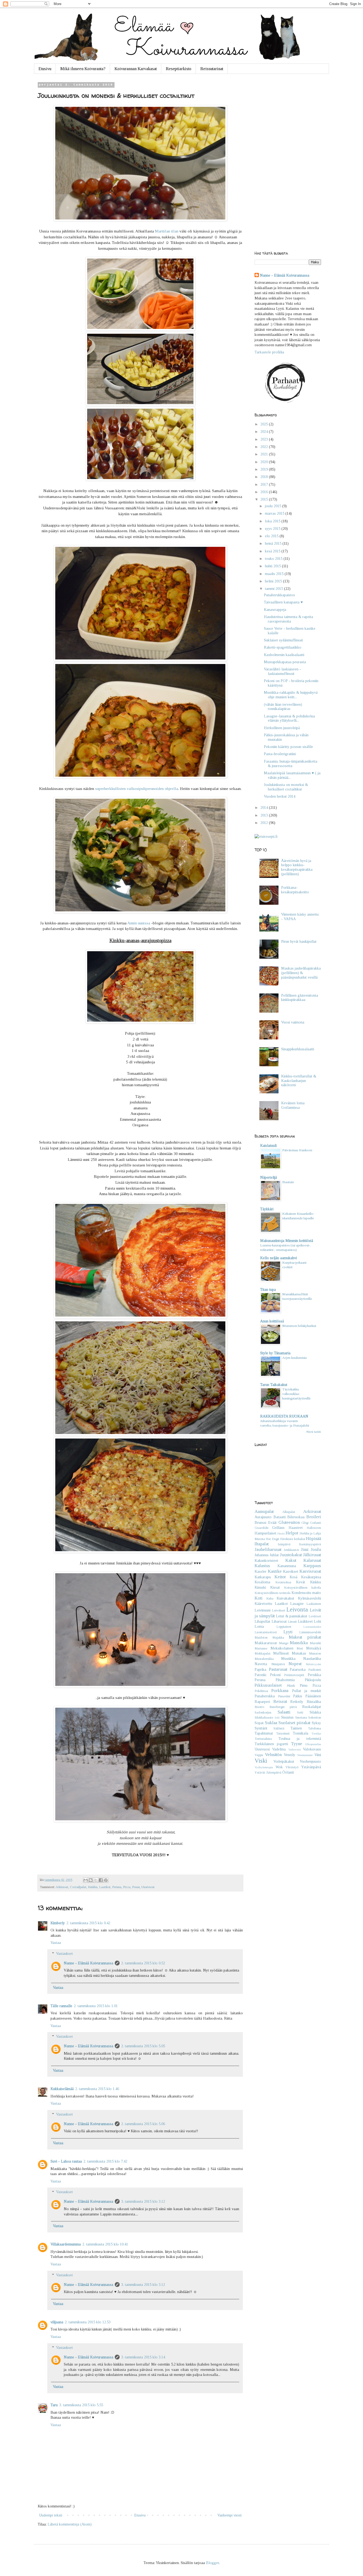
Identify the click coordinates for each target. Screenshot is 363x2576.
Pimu (304, 1685)
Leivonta (297, 1610)
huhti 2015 (273, 566)
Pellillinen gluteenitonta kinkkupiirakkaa (300, 998)
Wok (279, 1767)
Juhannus (262, 1555)
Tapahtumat (264, 1733)
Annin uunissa (138, 923)
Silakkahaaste (264, 1718)
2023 (265, 439)
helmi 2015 (274, 581)
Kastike (275, 1571)
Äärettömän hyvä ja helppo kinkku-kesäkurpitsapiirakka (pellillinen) (297, 867)
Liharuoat (279, 1621)
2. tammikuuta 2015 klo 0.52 (143, 1963)
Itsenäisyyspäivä (310, 1544)
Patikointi (315, 1670)
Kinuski (260, 1587)
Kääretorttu (263, 1604)
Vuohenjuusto (310, 1761)
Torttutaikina (263, 1739)
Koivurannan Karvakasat (136, 69)
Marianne (261, 1648)
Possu (136, 1887)
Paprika (260, 1670)
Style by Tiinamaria (275, 1353)
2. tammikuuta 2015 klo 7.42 (105, 2161)
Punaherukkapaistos (279, 595)
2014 (265, 808)
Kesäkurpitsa (311, 1577)
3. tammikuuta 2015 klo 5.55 (81, 2405)
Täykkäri (267, 1209)
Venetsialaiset (305, 1755)
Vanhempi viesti (229, 2515)
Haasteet (296, 1528)
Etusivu (45, 69)
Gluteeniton (289, 1522)
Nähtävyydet (313, 1664)
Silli (277, 1718)
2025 (265, 424)
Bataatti (280, 1517)
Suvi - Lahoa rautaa (66, 2161)
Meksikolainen (282, 1648)
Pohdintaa (261, 1691)
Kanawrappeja (275, 610)
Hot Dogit (272, 1539)
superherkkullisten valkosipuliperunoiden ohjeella (137, 788)
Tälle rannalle (61, 2006)
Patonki (260, 1675)
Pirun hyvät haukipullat (299, 942)
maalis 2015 (275, 574)
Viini (318, 1755)
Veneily (290, 1755)
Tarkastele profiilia (269, 352)
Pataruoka (298, 1670)
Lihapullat (262, 1621)
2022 (265, 447)
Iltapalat (262, 1544)
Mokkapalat (263, 1653)
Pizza (127, 1887)
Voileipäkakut (284, 1761)
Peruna (117, 1887)
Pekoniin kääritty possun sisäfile (288, 747)
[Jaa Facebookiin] (101, 1880)
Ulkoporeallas (313, 1744)
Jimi (305, 1549)
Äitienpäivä (274, 1773)
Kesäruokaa (283, 1582)
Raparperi (262, 1702)
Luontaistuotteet (266, 1632)
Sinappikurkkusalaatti (298, 1049)
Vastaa (56, 1943)
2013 (265, 815)
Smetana (301, 1718)
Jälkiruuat (312, 1555)
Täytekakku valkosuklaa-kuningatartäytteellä (296, 1394)
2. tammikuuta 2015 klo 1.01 (96, 2006)
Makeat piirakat (305, 1637)
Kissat (275, 1587)
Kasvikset (291, 1572)
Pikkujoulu (313, 1680)
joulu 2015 (274, 506)
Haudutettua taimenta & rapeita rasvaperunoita (288, 619)
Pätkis (298, 1696)
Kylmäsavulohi (309, 1598)
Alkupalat (289, 1512)
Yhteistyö (292, 1767)
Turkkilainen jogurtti (271, 1744)
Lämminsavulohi (310, 1632)
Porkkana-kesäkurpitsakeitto (295, 890)
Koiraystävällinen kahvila (303, 1588)
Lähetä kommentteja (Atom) (70, 2524)
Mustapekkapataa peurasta (285, 662)
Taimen (296, 1728)
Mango (284, 1643)
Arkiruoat (62, 1887)
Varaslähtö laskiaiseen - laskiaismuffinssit (282, 671)
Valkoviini (295, 1749)
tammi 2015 (275, 589)
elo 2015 (272, 536)
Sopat (259, 1723)
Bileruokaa (296, 1517)
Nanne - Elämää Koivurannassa (88, 1963)
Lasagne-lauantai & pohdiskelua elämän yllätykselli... (289, 718)
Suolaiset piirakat (294, 1723)
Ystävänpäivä (311, 1767)
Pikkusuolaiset (268, 1685)
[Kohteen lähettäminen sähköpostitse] (86, 1880)
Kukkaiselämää (62, 2089)
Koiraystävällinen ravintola (273, 1593)
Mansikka (299, 1643)
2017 (265, 485)
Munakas (299, 1653)
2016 (265, 492)
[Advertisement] (288, 163)
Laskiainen (314, 1604)
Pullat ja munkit (307, 1691)
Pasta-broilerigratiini (280, 754)
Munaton (315, 1653)
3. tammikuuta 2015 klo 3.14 (143, 2357)
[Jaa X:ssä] (96, 1880)
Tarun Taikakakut (274, 1385)
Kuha (270, 1598)
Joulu (316, 1549)
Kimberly (58, 1923)
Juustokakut (291, 1555)
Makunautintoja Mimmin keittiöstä (287, 1241)
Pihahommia (285, 1680)
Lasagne (297, 1604)
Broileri (314, 1517)
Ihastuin (288, 1182)
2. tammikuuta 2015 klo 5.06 (143, 2124)
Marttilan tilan (167, 231)
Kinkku (93, 1887)
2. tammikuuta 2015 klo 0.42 (88, 1923)
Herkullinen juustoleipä (282, 728)
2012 (265, 823)
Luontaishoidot (312, 1627)
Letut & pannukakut (292, 1616)
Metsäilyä (314, 1648)
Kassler (261, 1572)
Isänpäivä (284, 1544)
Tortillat (316, 1733)
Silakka (315, 1712)
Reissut (280, 1701)
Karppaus (312, 1566)
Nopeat (295, 1664)
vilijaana (57, 2322)
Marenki (315, 1643)
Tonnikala (301, 1733)
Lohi (317, 1621)
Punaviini (284, 1696)
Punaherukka (265, 1696)
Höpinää (313, 1539)
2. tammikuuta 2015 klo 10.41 (105, 2244)
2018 (265, 477)
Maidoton (261, 1638)
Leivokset (278, 1610)
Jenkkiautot (291, 1550)
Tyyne (297, 1744)
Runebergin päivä (283, 1707)
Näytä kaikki (314, 1432)
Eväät (272, 1523)
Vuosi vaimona (293, 1022)
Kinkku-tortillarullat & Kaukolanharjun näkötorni (299, 1081)
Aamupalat (264, 1511)
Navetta (261, 1664)
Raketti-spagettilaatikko (283, 647)
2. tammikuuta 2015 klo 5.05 (143, 2046)
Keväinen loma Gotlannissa (293, 1105)
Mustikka (288, 1659)
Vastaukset (64, 1954)
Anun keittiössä (272, 1321)
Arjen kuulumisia (294, 1358)
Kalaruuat (312, 1560)
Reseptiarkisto (179, 69)
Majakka (278, 1638)
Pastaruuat (278, 1669)
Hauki (281, 1533)
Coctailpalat (78, 1887)
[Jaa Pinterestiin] (106, 1880)
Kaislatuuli (268, 1146)
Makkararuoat (266, 1643)
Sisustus (287, 1717)
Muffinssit (281, 1653)
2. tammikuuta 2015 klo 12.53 (88, 2322)
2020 (265, 462)
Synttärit (261, 1728)
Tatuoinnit (283, 1733)
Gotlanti (316, 1523)
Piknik (291, 1686)
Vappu (259, 1755)
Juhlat (274, 1555)
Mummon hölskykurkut (299, 1326)
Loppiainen (284, 1627)
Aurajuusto (263, 1517)
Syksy (316, 1723)
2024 (265, 432)
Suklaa (271, 1723)
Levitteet (315, 1616)
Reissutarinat (212, 69)
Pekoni (275, 1675)
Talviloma (315, 1728)
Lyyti (288, 1632)
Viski (261, 1761)
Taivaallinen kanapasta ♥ (283, 602)
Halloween (314, 1528)
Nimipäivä (278, 1664)
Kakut (291, 1560)
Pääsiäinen (313, 1696)
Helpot (292, 1533)
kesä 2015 (273, 551)
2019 (265, 469)
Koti (259, 1598)
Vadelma (279, 1749)
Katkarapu (263, 1577)
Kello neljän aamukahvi (278, 1258)
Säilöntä (279, 1728)
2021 (265, 454)
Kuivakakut (285, 1598)
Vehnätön (273, 1755)
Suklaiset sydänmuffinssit (283, 640)
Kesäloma (262, 1582)
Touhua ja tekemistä (300, 1739)
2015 (265, 499)
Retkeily (297, 1702)
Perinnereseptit (294, 1675)
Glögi (305, 1523)
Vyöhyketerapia (264, 1767)
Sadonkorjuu (263, 1712)
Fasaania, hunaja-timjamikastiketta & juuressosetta (291, 764)
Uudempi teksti (51, 2515)
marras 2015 (275, 513)
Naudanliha (312, 1659)
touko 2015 (274, 559)
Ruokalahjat (312, 1707)
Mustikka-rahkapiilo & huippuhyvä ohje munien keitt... (291, 695)
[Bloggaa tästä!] (91, 1880)
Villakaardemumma (66, 2244)
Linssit (292, 1622)
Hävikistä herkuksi (292, 1539)
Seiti (300, 1712)
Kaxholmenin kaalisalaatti (284, 655)
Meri (300, 1648)
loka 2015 (273, 521)
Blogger (212, 2563)
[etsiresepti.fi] (266, 837)
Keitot (280, 1577)
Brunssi (260, 1523)
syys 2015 (273, 529)
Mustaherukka (264, 1659)
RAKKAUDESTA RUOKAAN (284, 1416)
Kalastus (262, 1566)
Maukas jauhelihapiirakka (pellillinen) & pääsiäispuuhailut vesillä (301, 973)
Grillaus (278, 1528)
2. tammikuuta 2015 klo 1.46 (97, 2089)
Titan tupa (268, 1290)
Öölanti (288, 1772)
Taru (54, 2405)
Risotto (259, 1707)
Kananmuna (287, 1566)
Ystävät (260, 1773)
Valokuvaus (312, 1749)
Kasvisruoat (310, 1571)
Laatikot (105, 1887)
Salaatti (284, 1712)
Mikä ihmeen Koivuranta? (83, 69)
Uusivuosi (148, 1887)
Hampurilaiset (265, 1533)
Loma (259, 1627)
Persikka (314, 1675)
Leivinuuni (263, 1610)
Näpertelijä (269, 1177)
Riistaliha (314, 1702)
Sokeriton (315, 1718)
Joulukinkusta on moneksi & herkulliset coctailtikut (286, 787)
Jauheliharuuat (268, 1549)
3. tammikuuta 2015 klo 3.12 (143, 2201)
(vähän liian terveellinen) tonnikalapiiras (283, 707)
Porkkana (280, 1691)
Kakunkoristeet (266, 1561)
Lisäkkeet (305, 1621)
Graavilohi (261, 1528)
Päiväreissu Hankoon (297, 1150)
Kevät (301, 1582)
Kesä (294, 1577)
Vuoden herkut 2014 (280, 796)
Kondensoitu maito (306, 1593)
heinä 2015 (274, 543)
